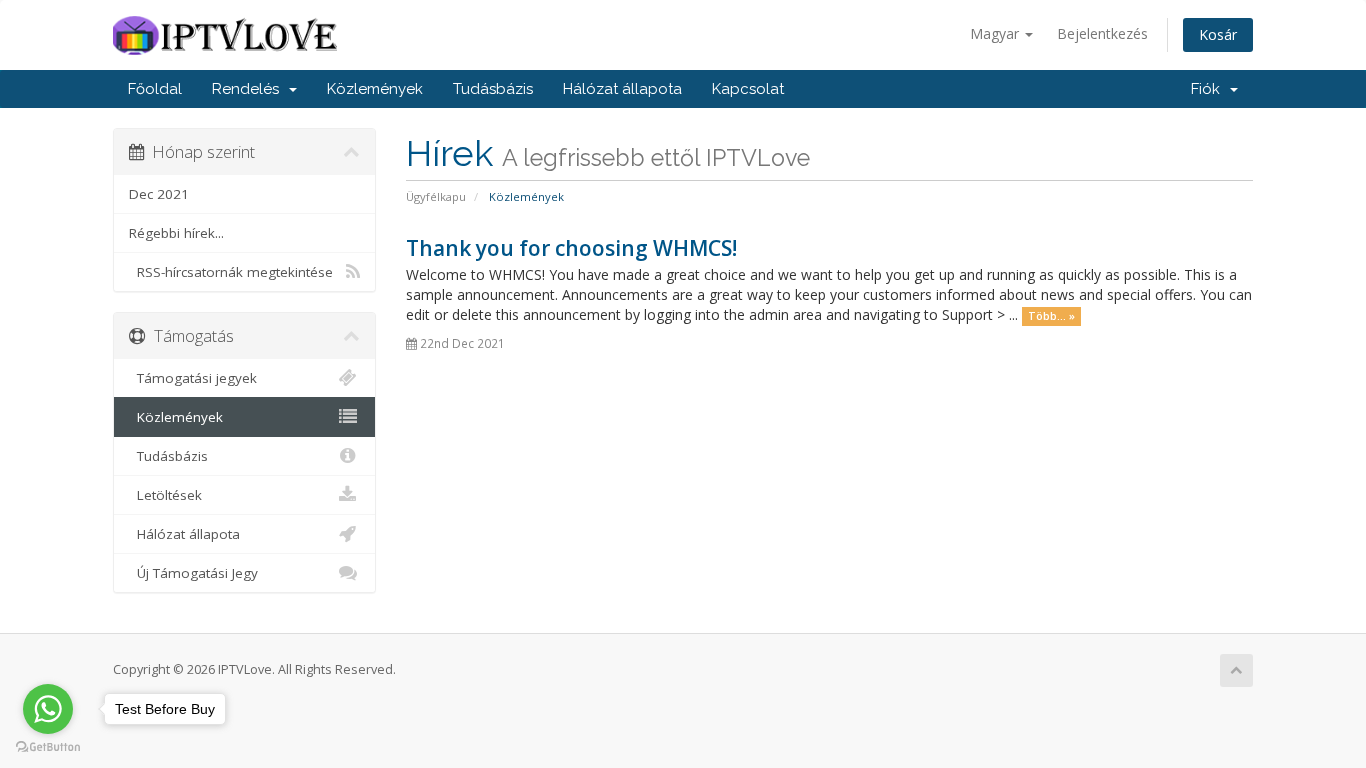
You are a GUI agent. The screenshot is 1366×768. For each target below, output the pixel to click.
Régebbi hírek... (176, 233)
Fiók (1209, 89)
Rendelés (249, 89)
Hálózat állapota (622, 89)
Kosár (1218, 34)
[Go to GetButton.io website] (48, 747)
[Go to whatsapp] (48, 709)
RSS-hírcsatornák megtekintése (231, 272)
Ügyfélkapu (436, 196)
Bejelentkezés (1102, 33)
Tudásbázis (493, 89)
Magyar (996, 33)
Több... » (1051, 316)
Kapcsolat (748, 89)
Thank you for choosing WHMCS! (571, 248)
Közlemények (375, 89)
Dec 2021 (159, 194)
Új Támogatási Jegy (193, 573)
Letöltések (165, 495)
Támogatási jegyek (193, 378)
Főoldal (155, 89)
